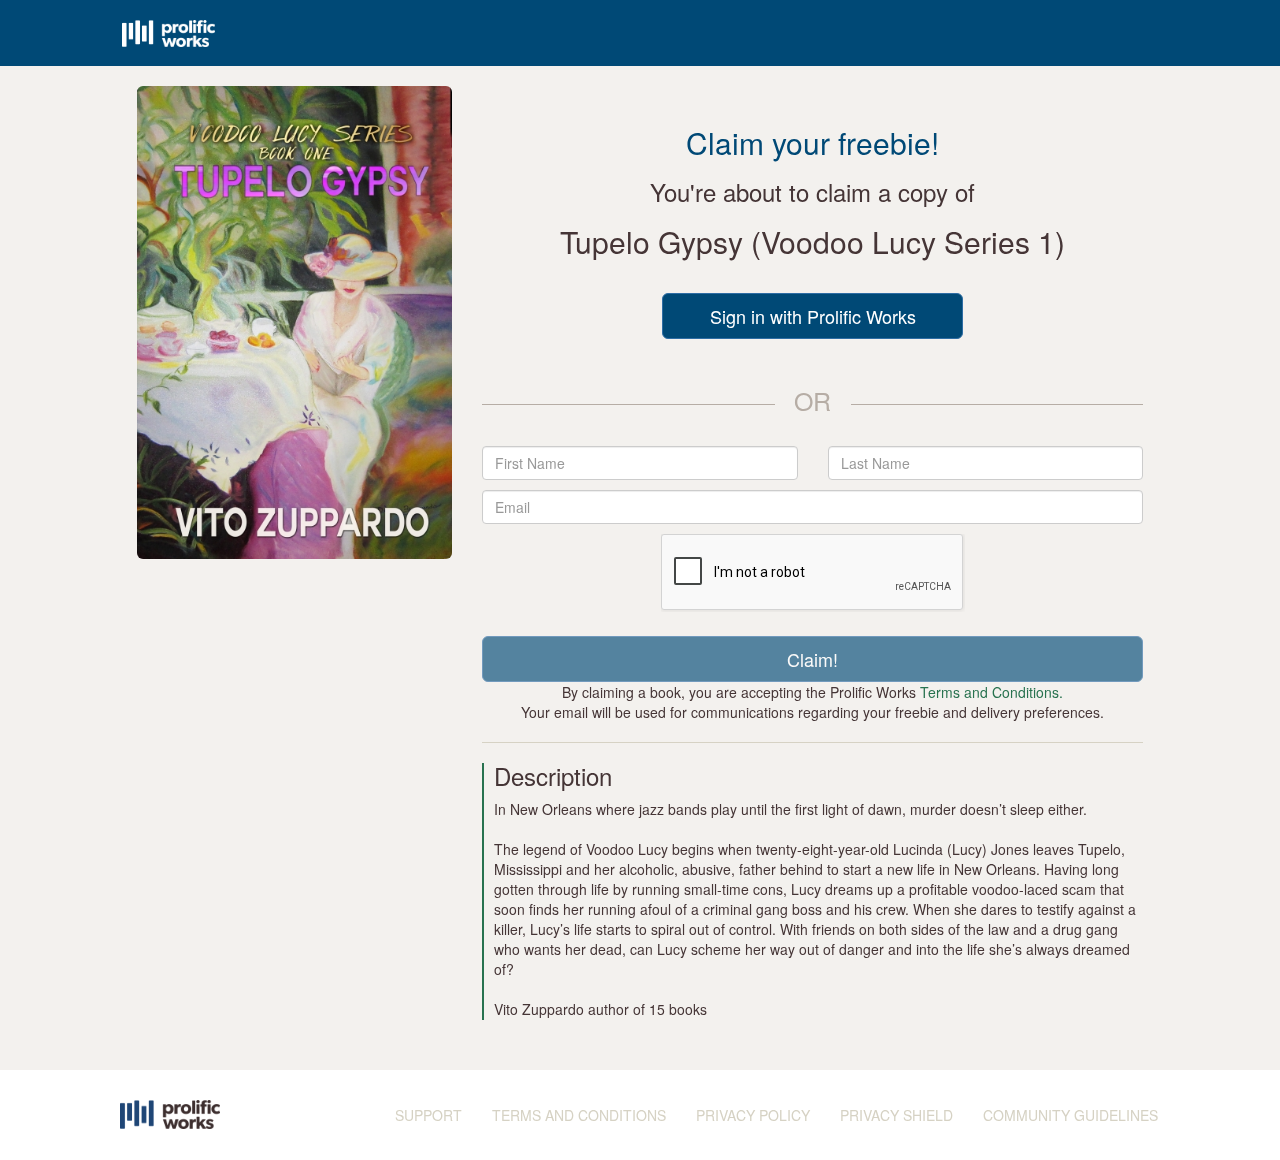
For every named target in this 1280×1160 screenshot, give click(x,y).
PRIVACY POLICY (753, 1115)
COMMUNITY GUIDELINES (1070, 1115)
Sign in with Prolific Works (813, 316)
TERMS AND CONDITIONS (579, 1115)
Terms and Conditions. (991, 692)
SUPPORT (428, 1115)
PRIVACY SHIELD (896, 1115)
